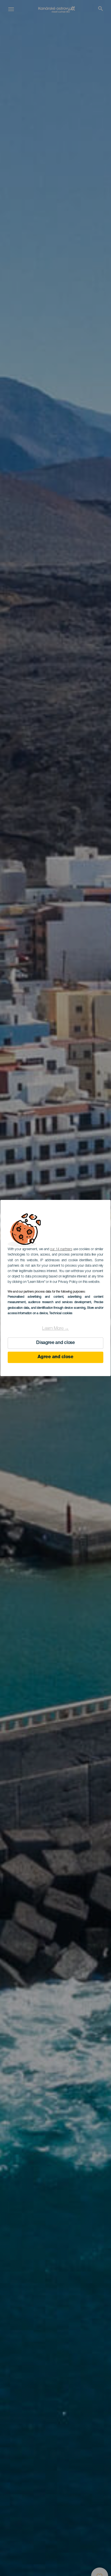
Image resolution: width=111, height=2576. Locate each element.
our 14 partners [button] (61, 1249)
